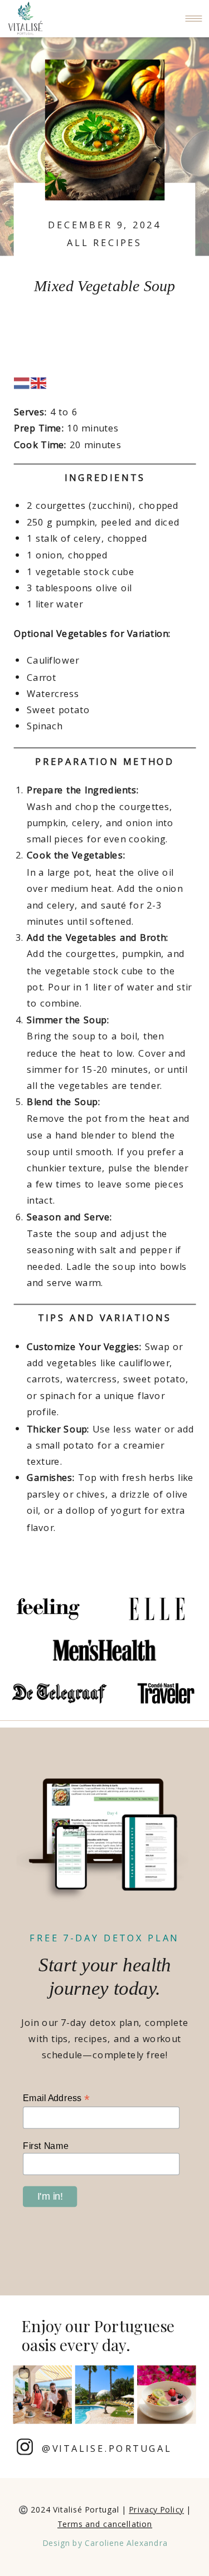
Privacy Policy (156, 2510)
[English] (39, 382)
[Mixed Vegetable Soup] (105, 130)
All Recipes (104, 242)
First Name (46, 2146)
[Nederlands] (22, 382)
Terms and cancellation (105, 2524)
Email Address (56, 2098)
